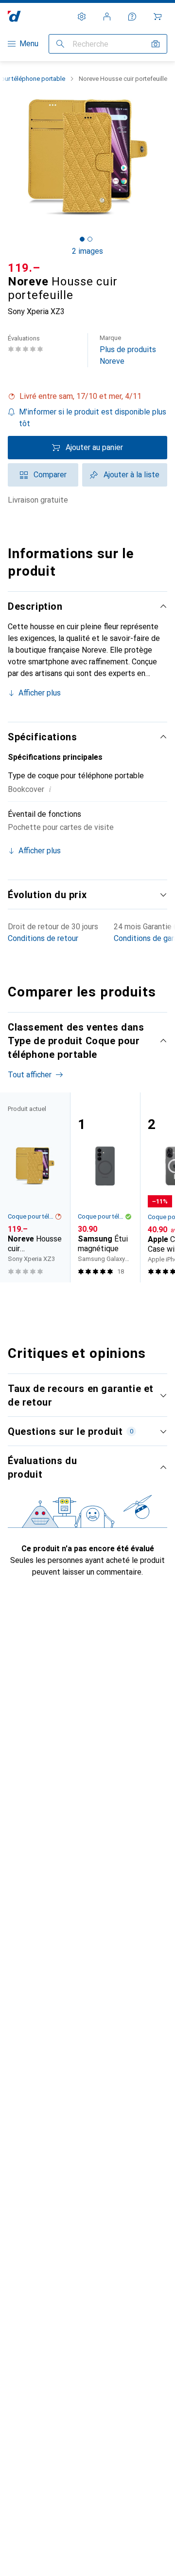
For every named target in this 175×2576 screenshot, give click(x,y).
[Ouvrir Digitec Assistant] (132, 17)
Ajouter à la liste (131, 475)
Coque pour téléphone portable (31, 1216)
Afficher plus (40, 693)
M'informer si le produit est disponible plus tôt (93, 418)
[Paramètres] (82, 17)
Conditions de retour (43, 938)
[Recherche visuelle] (156, 44)
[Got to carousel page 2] (90, 239)
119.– (24, 268)
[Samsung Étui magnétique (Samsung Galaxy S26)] (105, 1187)
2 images (87, 251)
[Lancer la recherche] (60, 44)
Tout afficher (30, 1075)
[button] (87, 396)
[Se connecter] (107, 17)
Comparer (50, 475)
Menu (29, 44)
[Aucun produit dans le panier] (157, 17)
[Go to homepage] (14, 16)
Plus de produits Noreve (128, 350)
